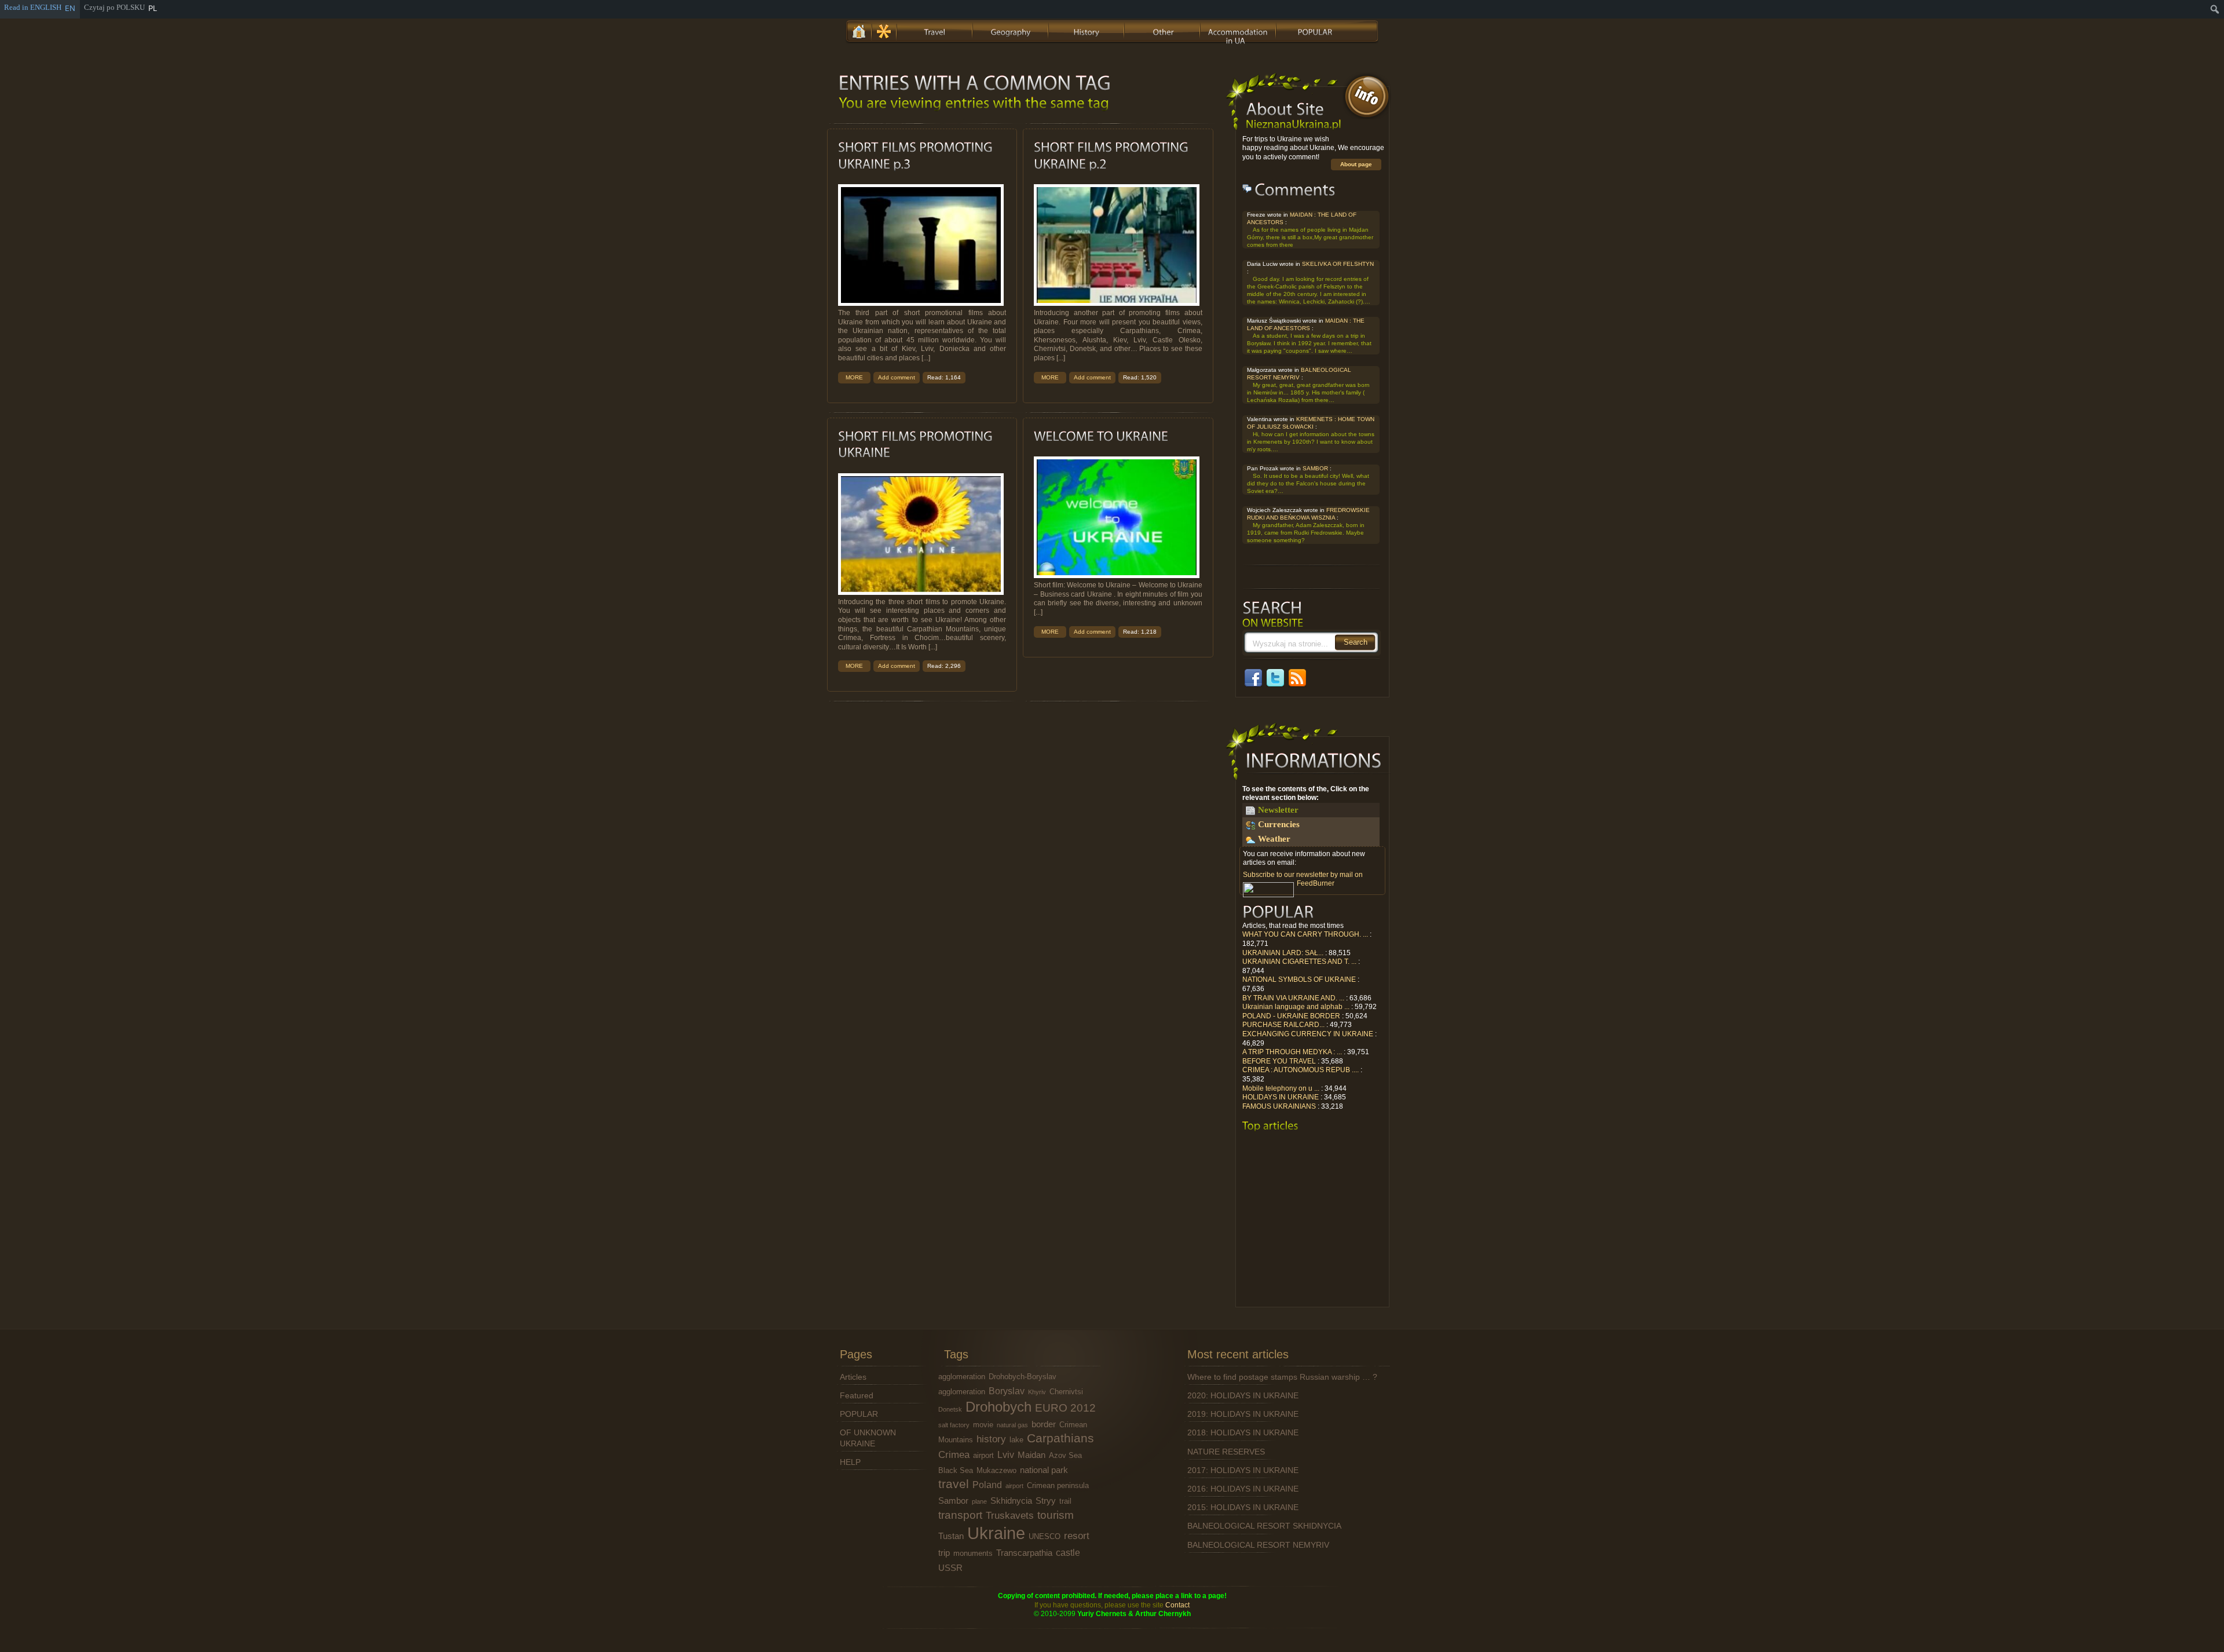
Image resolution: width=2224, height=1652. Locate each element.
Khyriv (1037, 1392)
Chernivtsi (1066, 1392)
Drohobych (998, 1407)
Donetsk (950, 1409)
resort (1077, 1536)
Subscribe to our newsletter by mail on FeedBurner (1303, 879)
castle (1068, 1552)
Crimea (954, 1454)
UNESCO (1045, 1536)
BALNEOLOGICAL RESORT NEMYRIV (1258, 1545)
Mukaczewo (996, 1470)
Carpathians (1060, 1438)
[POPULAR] (1315, 30)
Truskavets (1010, 1515)
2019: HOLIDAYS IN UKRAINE (1243, 1414)
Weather (1274, 839)
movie (983, 1425)
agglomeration (962, 1377)
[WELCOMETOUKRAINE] (1101, 436)
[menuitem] (2215, 9)
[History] (1087, 30)
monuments (973, 1553)
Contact (1177, 1605)
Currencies (1279, 824)
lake (1016, 1440)
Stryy (1046, 1501)
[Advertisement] (1312, 1223)
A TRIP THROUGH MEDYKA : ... (1292, 1052)
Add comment (897, 377)
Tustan (951, 1536)
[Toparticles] (1270, 1126)
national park (1044, 1470)
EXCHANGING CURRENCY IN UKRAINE (1308, 1034)
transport (960, 1515)
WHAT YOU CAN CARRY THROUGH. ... (1305, 934)
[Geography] (1011, 30)
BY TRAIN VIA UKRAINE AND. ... (1293, 998)
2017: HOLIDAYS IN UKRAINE (1243, 1470)
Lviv (1006, 1454)
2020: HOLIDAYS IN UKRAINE (1243, 1395)
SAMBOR (1315, 468)
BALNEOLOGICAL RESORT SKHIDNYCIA (1264, 1526)
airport (983, 1455)
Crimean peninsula (1058, 1485)
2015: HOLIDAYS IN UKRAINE (1243, 1507)
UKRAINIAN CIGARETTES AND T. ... (1299, 962)
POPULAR (859, 1414)
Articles (853, 1377)
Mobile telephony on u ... (1281, 1088)
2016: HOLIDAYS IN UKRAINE (1243, 1489)
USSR (950, 1568)
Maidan (1031, 1455)
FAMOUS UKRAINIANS (1279, 1106)
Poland (987, 1485)
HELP (850, 1462)
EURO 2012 (1065, 1408)
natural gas (1012, 1425)
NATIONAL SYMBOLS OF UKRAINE (1299, 979)
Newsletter (1278, 810)
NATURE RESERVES (1226, 1452)
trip (944, 1553)
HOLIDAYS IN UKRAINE (1281, 1097)
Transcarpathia (1024, 1553)
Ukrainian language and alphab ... (1296, 1007)
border (1044, 1424)
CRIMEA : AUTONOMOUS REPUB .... (1301, 1070)
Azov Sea (1065, 1455)
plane (979, 1501)
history (991, 1439)
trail (1065, 1501)
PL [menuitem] (153, 8)
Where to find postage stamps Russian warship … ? (1282, 1377)
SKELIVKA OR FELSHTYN (1338, 264)
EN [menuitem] (70, 8)
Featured (857, 1395)
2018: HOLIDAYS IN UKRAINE (1243, 1432)
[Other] (1163, 30)
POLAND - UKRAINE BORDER (1291, 1016)
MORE (854, 377)
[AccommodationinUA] (1239, 30)
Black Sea (956, 1470)
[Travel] (935, 30)
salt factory (954, 1425)
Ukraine (996, 1533)
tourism (1056, 1515)
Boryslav (1007, 1391)
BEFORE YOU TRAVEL (1279, 1061)
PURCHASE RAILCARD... (1283, 1025)
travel (954, 1484)
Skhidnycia (1011, 1501)
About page (1356, 164)
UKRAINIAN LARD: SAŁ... (1283, 953)
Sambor (953, 1501)
